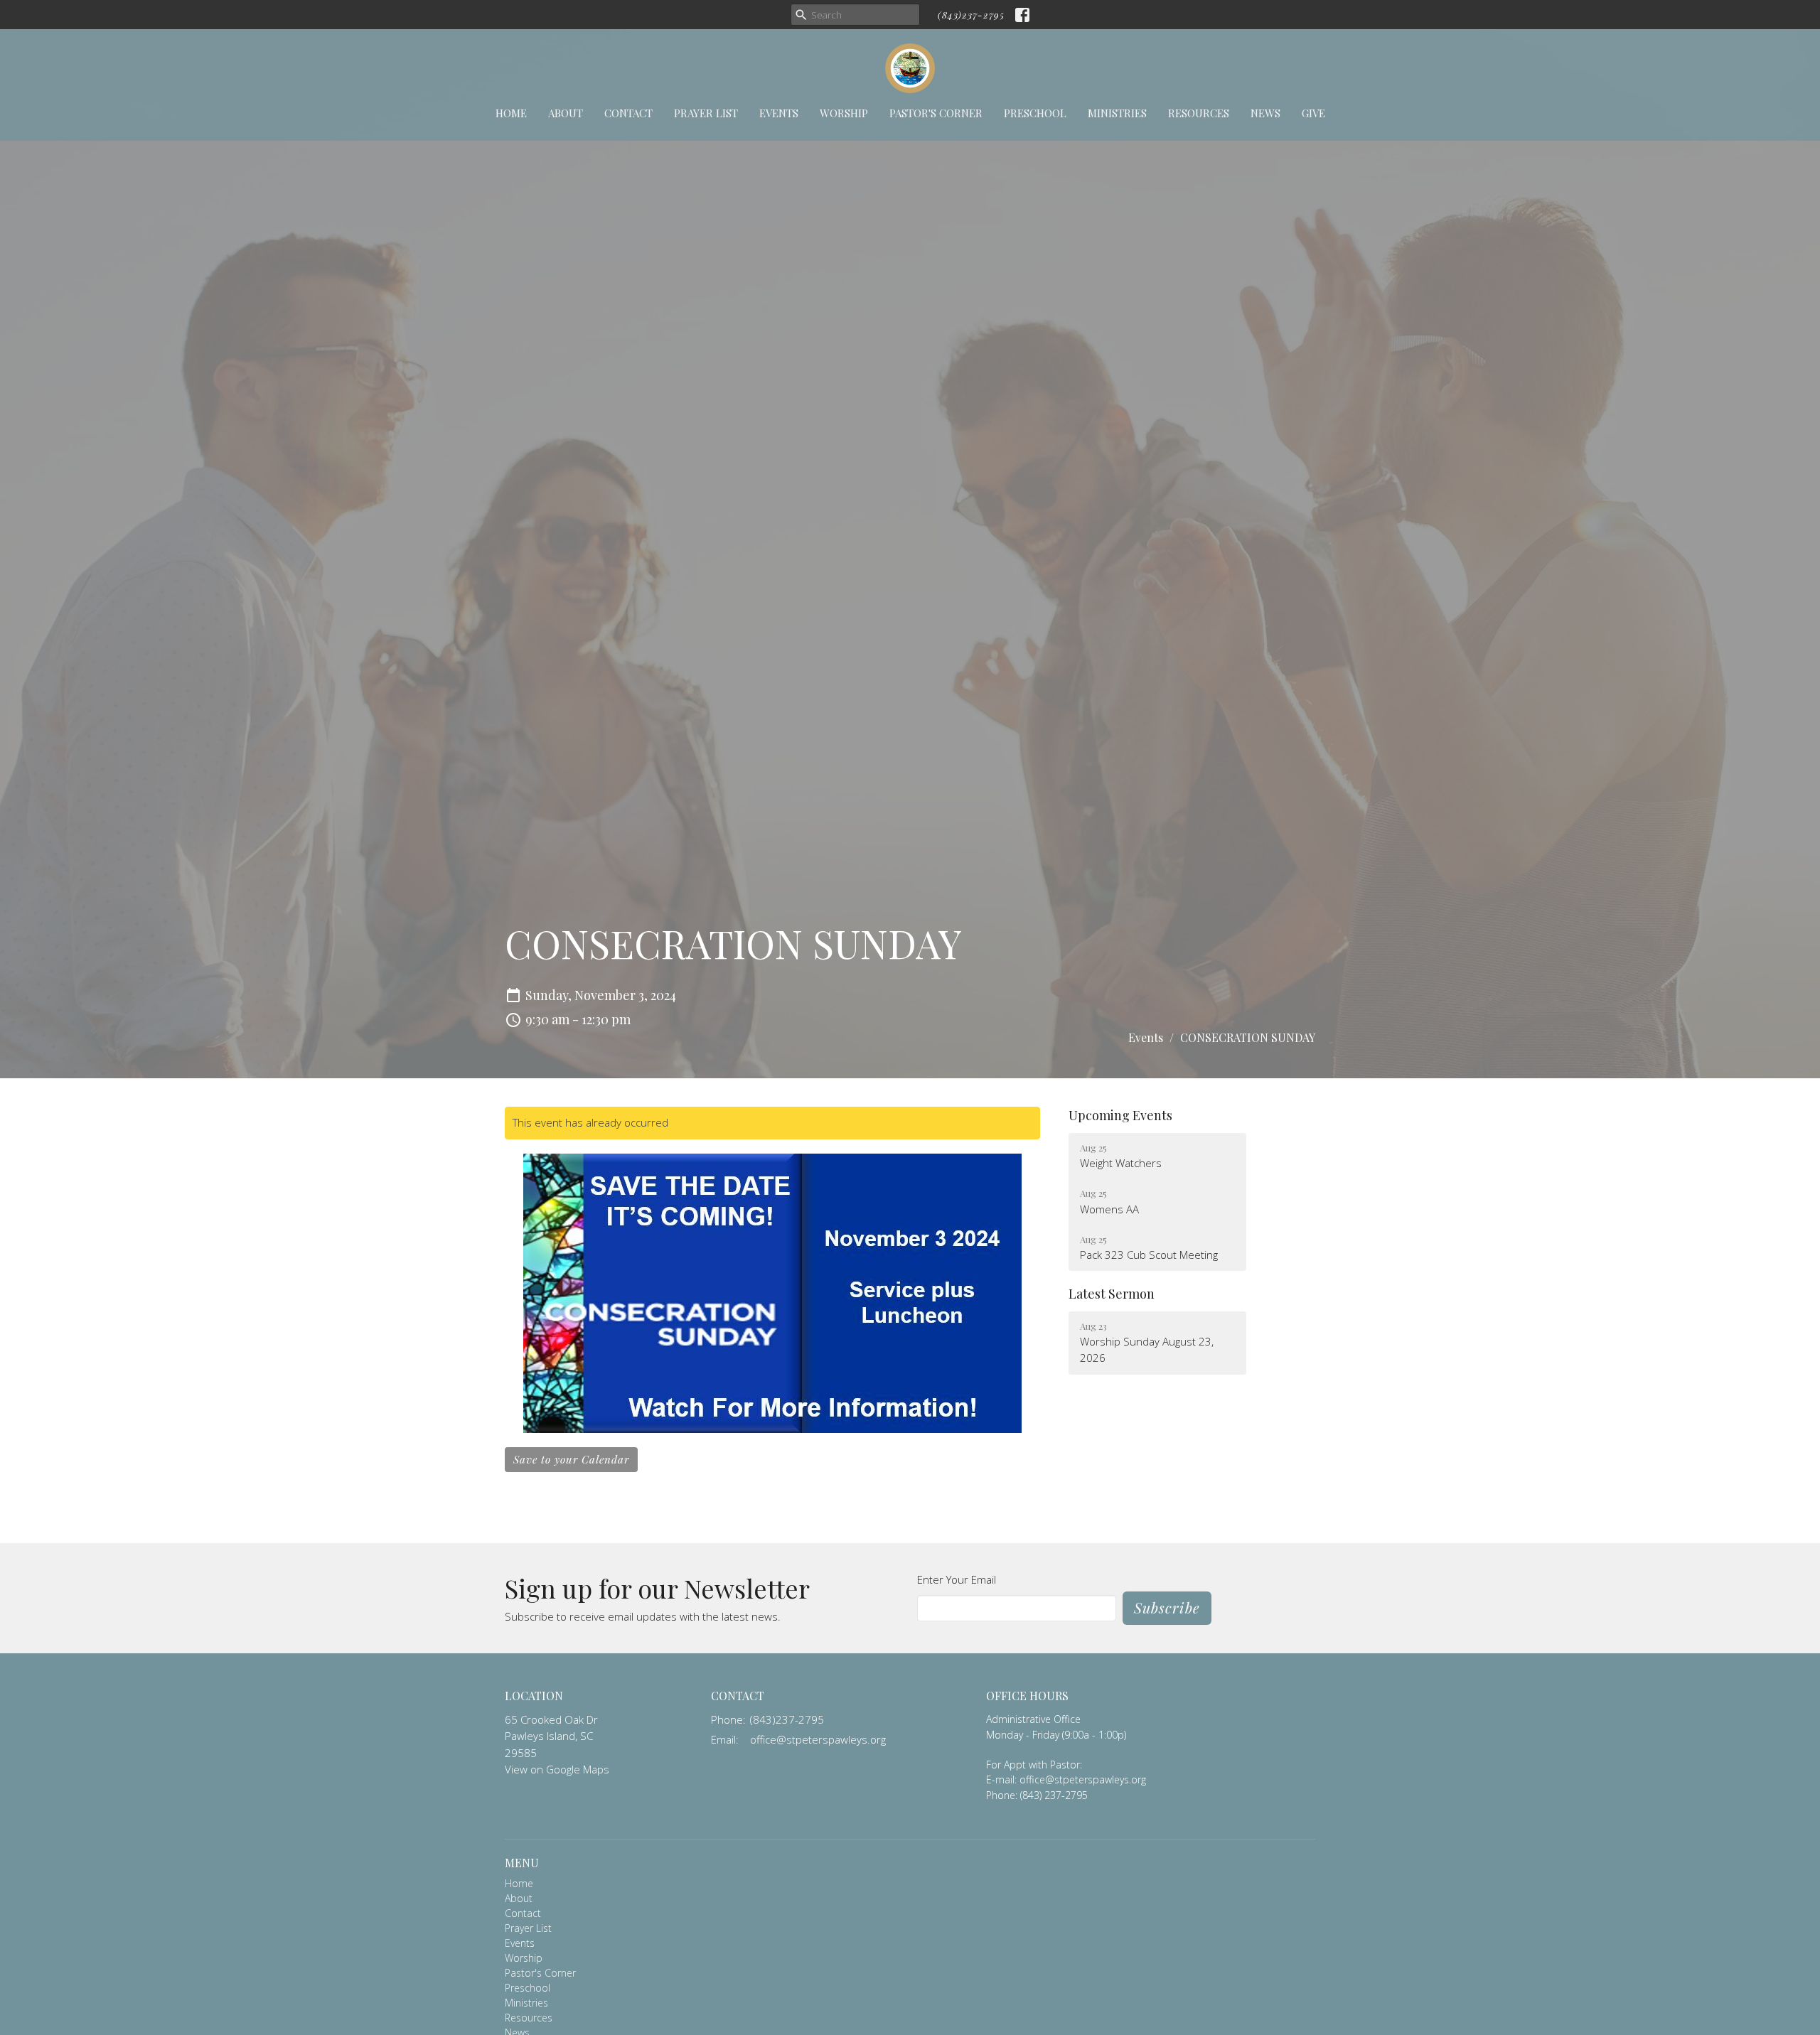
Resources (1199, 113)
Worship (844, 113)
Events (779, 113)
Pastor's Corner (936, 113)
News (1265, 113)
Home (511, 113)
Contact (628, 113)
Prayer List (706, 113)
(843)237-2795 (971, 15)
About (566, 113)
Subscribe (1167, 1607)
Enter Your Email (957, 1579)
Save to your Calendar (571, 1459)
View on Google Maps (557, 1769)
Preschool (1035, 113)
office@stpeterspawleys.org (818, 1739)
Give (1313, 113)
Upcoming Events (1120, 1115)
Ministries (1117, 113)
